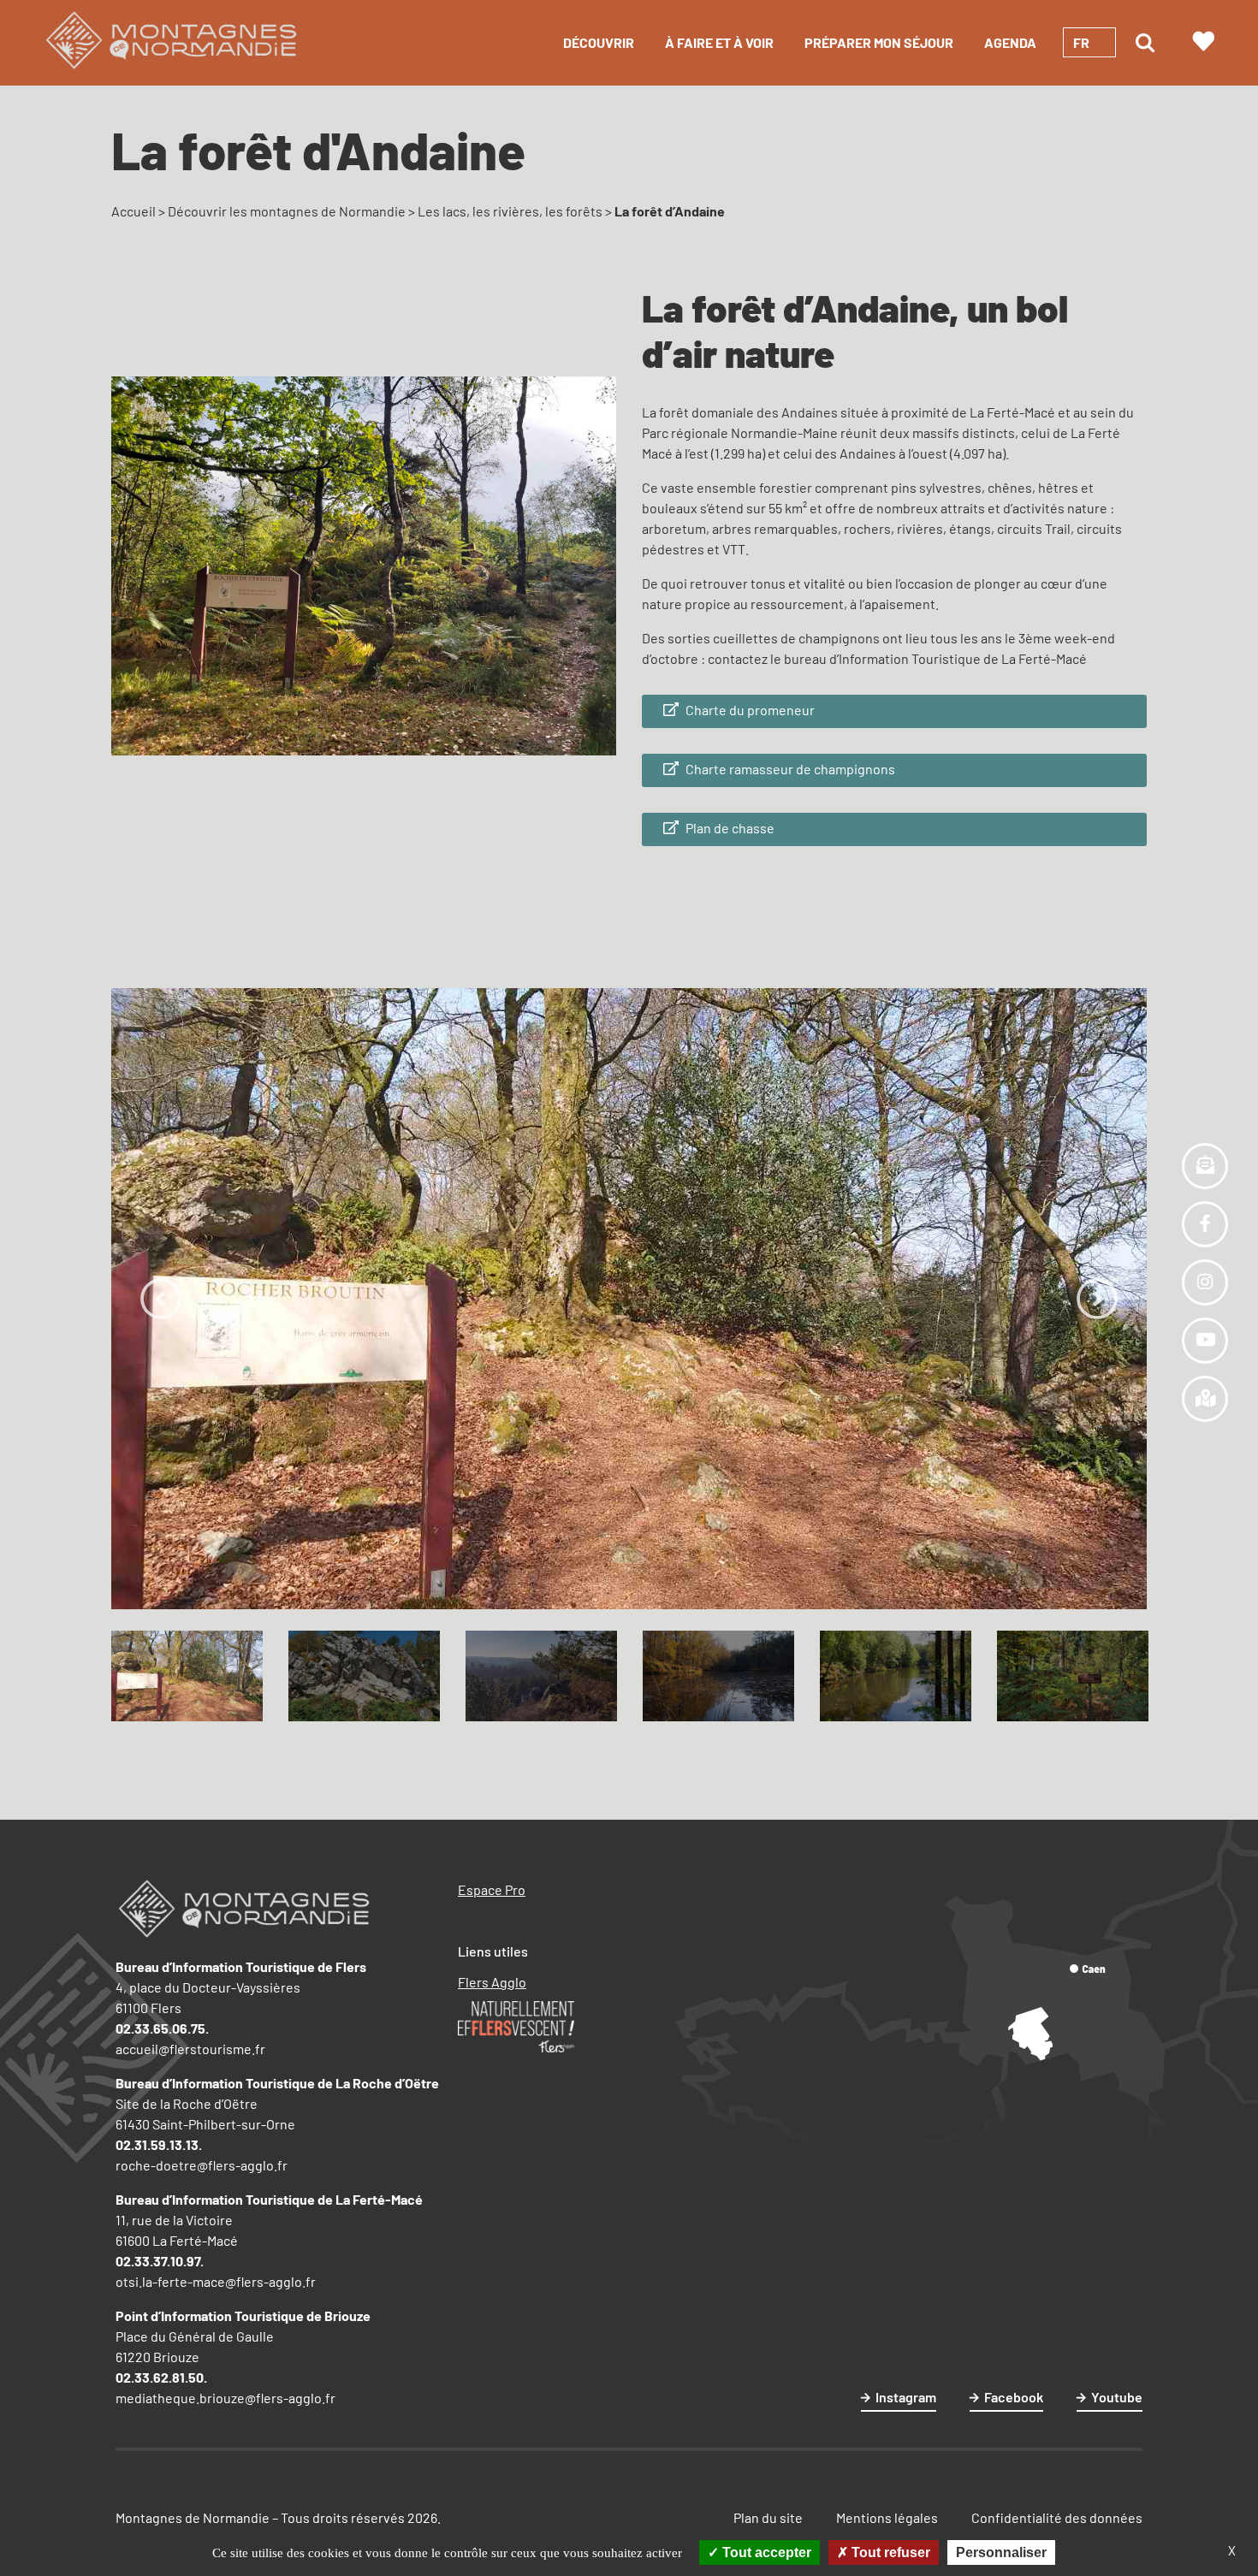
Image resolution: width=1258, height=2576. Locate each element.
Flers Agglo (492, 1982)
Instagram (906, 2397)
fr (1081, 42)
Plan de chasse (729, 828)
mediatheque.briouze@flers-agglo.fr (225, 2398)
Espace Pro (492, 1889)
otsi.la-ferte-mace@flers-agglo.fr (216, 2281)
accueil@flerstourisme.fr (190, 2049)
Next (1097, 1299)
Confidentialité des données (1057, 2517)
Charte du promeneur (749, 710)
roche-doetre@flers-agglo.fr (202, 2165)
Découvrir (599, 42)
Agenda (1010, 42)
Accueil (134, 211)
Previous (161, 1299)
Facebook (1014, 2397)
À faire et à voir (719, 42)
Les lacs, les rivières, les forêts (510, 211)
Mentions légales (887, 2517)
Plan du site (768, 2517)
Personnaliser (1001, 2552)
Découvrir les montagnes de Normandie (287, 211)
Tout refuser (889, 2552)
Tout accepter (765, 2552)
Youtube (1117, 2397)
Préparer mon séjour (879, 42)
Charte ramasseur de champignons (789, 769)
